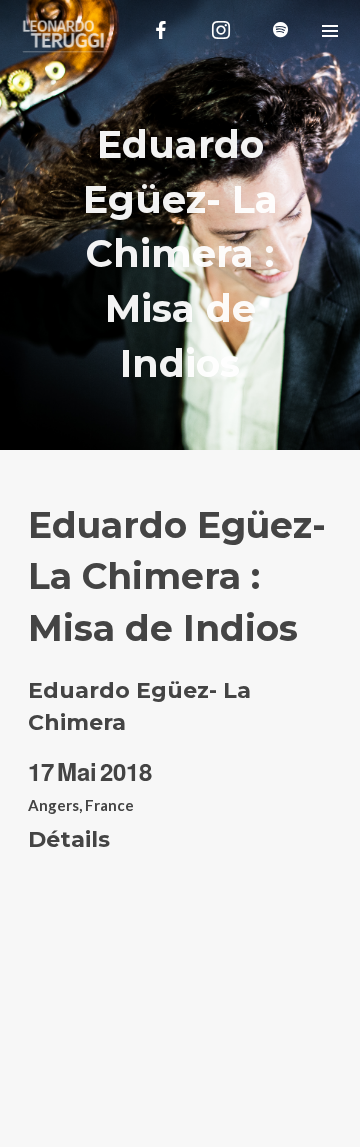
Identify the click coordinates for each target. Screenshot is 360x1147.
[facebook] (161, 30)
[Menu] (329, 30)
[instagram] (221, 30)
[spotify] (281, 30)
